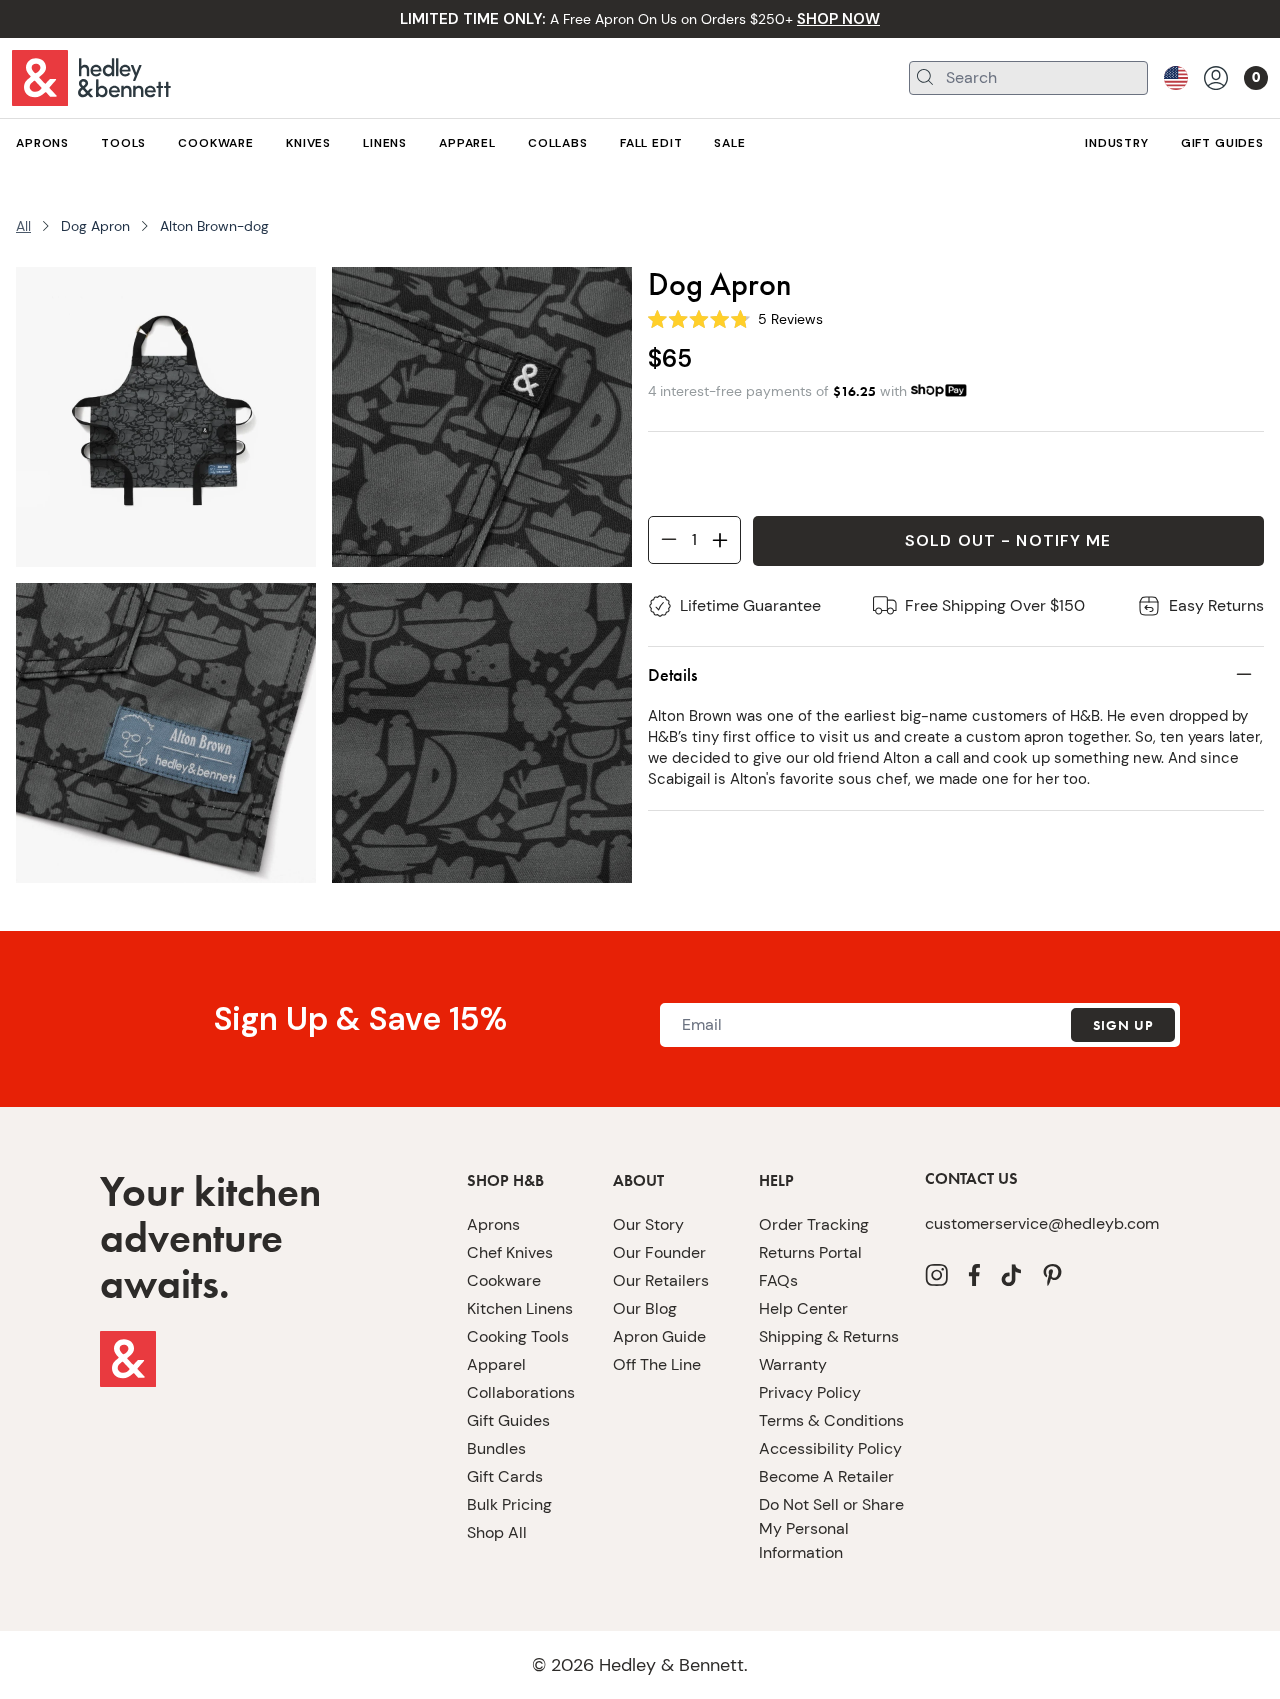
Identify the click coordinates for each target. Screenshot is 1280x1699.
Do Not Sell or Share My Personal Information (831, 1528)
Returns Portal (810, 1252)
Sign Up (1123, 1025)
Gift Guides (508, 1420)
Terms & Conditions (831, 1420)
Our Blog (645, 1308)
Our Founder (659, 1252)
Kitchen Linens (520, 1308)
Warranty (793, 1364)
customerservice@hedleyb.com (1042, 1223)
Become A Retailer (826, 1476)
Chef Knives (510, 1252)
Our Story (648, 1224)
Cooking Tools (518, 1336)
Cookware (504, 1280)
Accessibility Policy (830, 1448)
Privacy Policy (810, 1392)
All (23, 226)
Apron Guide (659, 1336)
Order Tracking (814, 1224)
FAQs (778, 1280)
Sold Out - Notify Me (1008, 540)
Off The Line (657, 1364)
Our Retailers (661, 1280)
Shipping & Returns (829, 1336)
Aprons (493, 1224)
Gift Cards (505, 1476)
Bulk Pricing (509, 1504)
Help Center (803, 1308)
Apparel (496, 1364)
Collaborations (521, 1392)
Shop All (497, 1532)
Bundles (496, 1448)
